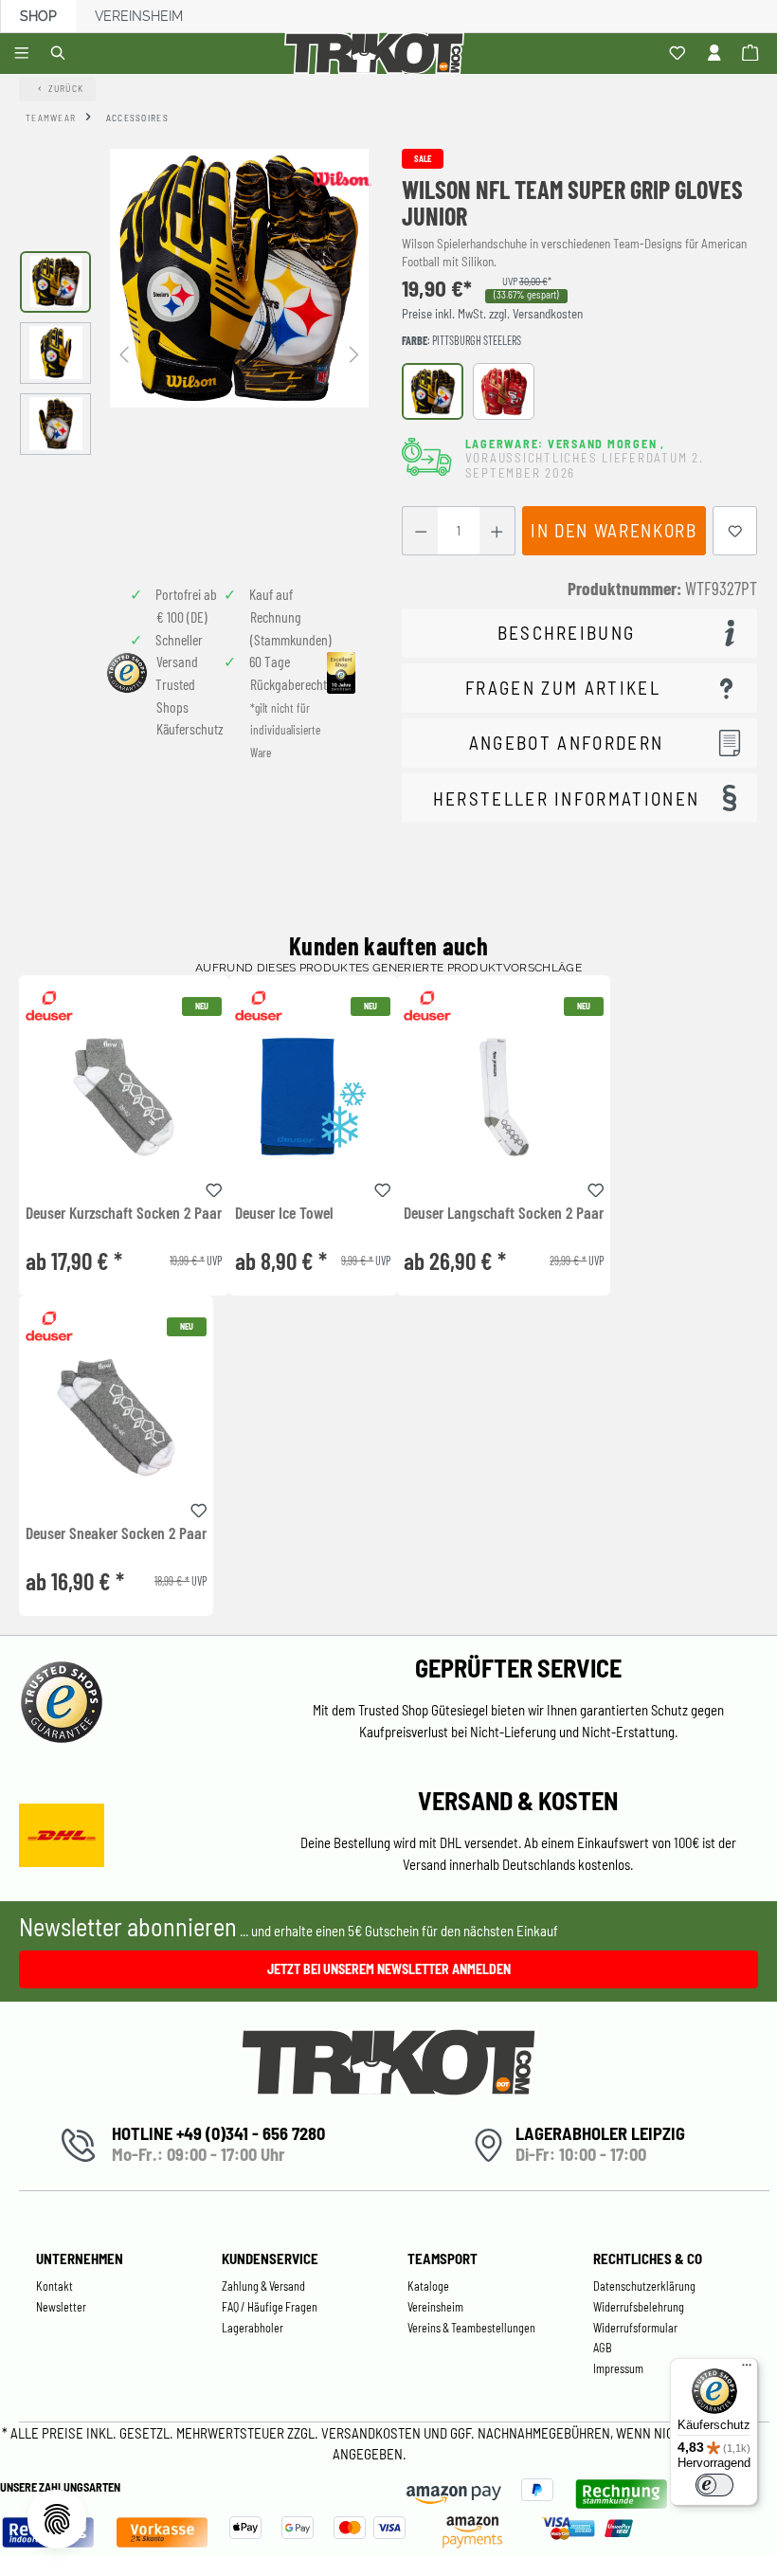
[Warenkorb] (753, 54)
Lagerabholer (253, 2328)
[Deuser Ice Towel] (313, 1097)
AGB (603, 2348)
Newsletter (61, 2307)
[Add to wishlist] (214, 1188)
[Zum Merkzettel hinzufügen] (735, 531)
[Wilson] (341, 178)
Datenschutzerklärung (644, 2286)
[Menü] (24, 54)
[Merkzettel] (680, 54)
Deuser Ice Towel (284, 1213)
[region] (194, 353)
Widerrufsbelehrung (639, 2307)
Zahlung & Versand (263, 2286)
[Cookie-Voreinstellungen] (57, 2519)
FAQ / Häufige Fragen (270, 2307)
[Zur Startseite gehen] (378, 54)
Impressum (618, 2368)
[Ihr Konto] (717, 54)
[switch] (714, 2485)
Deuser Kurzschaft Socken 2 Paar (124, 1213)
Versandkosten (372, 2433)
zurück (66, 88)
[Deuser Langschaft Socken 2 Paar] (504, 1097)
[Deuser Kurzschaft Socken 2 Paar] (124, 1097)
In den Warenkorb (614, 530)
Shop (38, 16)
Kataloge (428, 2286)
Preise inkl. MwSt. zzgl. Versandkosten (492, 314)
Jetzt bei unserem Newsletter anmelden (389, 1969)
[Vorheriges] (124, 353)
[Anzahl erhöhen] (497, 531)
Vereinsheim (139, 16)
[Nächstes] (354, 353)
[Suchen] (61, 54)
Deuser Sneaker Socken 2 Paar (116, 1533)
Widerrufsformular (635, 2328)
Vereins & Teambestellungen (471, 2328)
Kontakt (54, 2286)
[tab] (579, 634)
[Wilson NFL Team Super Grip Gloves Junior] (239, 278)
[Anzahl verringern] (420, 531)
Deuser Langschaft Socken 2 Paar (504, 1213)
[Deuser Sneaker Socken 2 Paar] (116, 1417)
